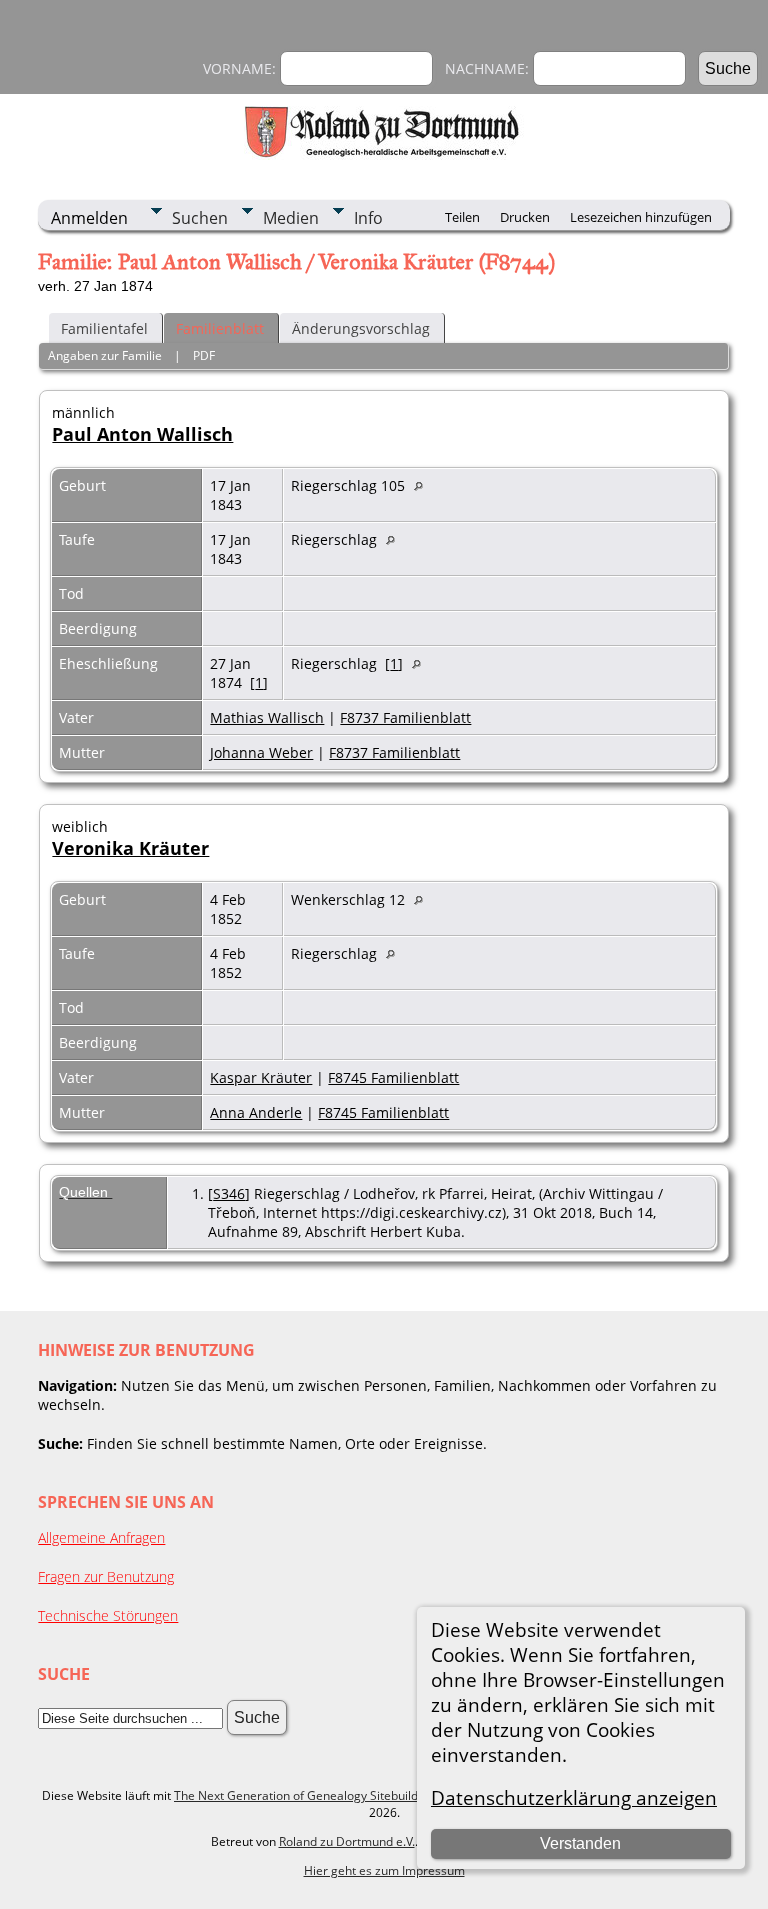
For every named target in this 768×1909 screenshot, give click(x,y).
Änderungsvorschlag (361, 328)
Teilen (462, 217)
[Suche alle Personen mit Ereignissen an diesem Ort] (423, 485)
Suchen (200, 218)
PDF (204, 355)
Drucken (525, 217)
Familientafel (104, 328)
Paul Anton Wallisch (142, 434)
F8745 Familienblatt (393, 1077)
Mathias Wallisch (267, 717)
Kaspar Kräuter (261, 1077)
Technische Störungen (108, 1615)
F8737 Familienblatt (405, 717)
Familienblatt (220, 328)
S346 (229, 1193)
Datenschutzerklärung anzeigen (574, 1797)
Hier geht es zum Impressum (384, 1870)
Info (368, 218)
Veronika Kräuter (130, 848)
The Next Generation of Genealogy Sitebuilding (304, 1795)
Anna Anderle (256, 1112)
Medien (291, 218)
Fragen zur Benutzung (106, 1576)
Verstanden (580, 1843)
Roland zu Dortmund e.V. (347, 1841)
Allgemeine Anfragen (101, 1537)
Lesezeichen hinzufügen (641, 217)
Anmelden (89, 218)
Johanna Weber (261, 752)
